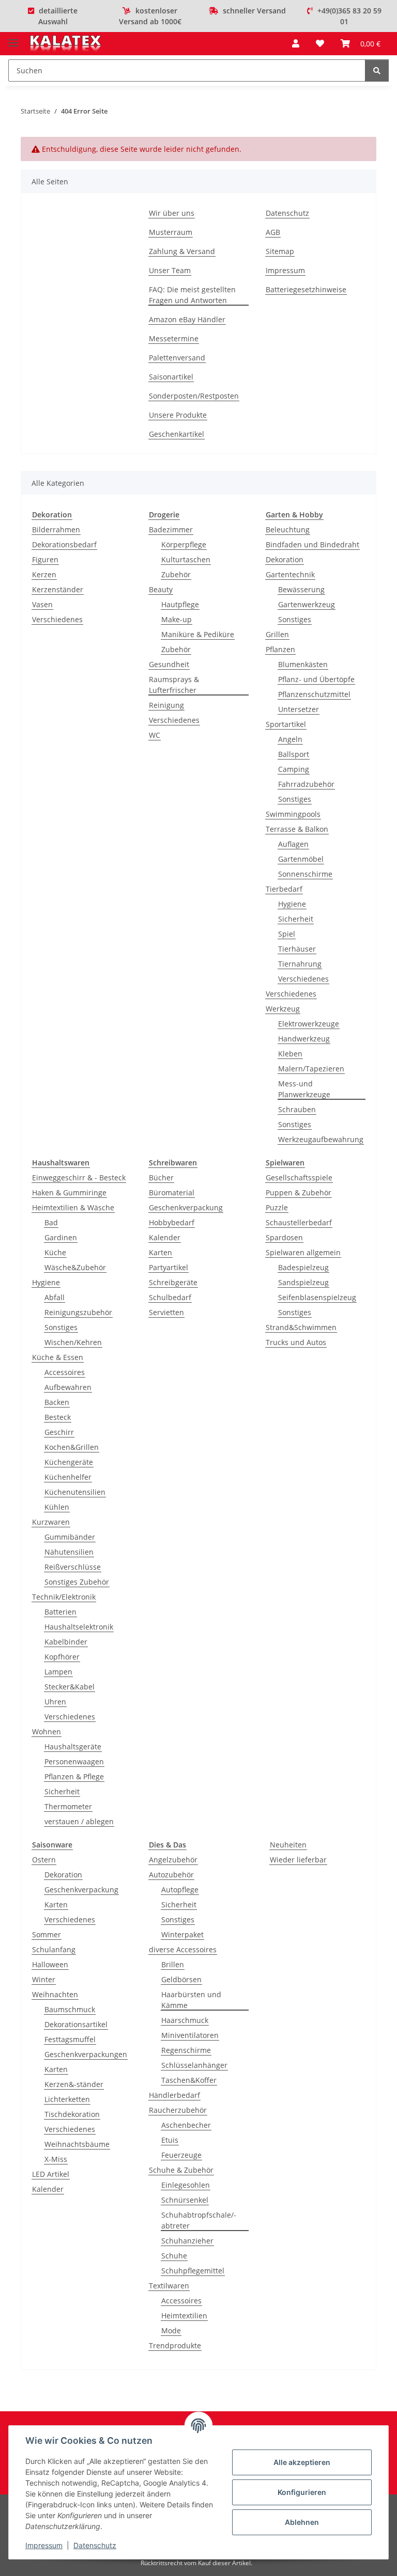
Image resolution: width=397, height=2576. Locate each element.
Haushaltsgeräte (73, 1747)
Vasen (42, 604)
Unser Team (170, 270)
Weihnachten (55, 1994)
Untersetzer (299, 709)
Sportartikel (286, 724)
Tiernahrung (300, 964)
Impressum (44, 2545)
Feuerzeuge (181, 2155)
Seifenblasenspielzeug (317, 1297)
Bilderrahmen (56, 530)
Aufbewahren (68, 1387)
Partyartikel (169, 1267)
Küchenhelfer (68, 1477)
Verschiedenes (57, 619)
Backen (57, 1402)
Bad (51, 1222)
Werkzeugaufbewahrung (321, 1139)
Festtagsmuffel (70, 2039)
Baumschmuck (70, 2009)
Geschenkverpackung (186, 1207)
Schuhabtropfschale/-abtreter (199, 2220)
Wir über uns (172, 213)
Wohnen (47, 1732)
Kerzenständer (58, 589)
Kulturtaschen (186, 559)
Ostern (44, 1860)
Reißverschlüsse (73, 1567)
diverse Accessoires (183, 1949)
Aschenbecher (186, 2125)
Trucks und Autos (296, 1342)
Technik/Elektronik (64, 1597)
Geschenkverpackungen (86, 2054)
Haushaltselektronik (79, 1627)
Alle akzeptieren (302, 2462)
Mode (171, 2330)
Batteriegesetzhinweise (306, 289)
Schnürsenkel (185, 2200)
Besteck (58, 1417)
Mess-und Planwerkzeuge (304, 1089)
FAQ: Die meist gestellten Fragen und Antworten (192, 295)
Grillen (277, 634)
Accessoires (65, 1372)
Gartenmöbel (301, 859)
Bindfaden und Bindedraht (312, 544)
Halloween (50, 1964)
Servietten (166, 1312)
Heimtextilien (184, 2316)
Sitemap (280, 251)
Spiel (287, 934)
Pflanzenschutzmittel (314, 694)
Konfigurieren (302, 2492)
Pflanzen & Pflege (74, 1776)
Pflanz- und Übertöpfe (316, 679)
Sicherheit (296, 919)
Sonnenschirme (305, 874)
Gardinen (61, 1237)
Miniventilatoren (190, 2035)
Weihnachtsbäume (77, 2144)
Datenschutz (95, 2545)
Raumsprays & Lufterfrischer (174, 685)
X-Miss (56, 2159)
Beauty (161, 589)
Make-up (177, 619)
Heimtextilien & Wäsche (73, 1207)
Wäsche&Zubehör (75, 1267)
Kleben (290, 1054)
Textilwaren (169, 2286)
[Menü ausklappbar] (13, 38)
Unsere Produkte (178, 415)
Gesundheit (169, 664)
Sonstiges (295, 619)
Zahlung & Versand (182, 251)
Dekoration (285, 559)
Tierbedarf (284, 889)
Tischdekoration (72, 2114)
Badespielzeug (303, 1267)
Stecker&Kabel (70, 1687)
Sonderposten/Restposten (194, 396)
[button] (296, 43)
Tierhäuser (297, 949)
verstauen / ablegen (79, 1821)
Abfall (55, 1297)
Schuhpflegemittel (193, 2271)
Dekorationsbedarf (64, 544)
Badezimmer (171, 530)
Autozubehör (171, 1875)
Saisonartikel (171, 377)
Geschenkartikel (177, 434)
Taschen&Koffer (189, 2080)
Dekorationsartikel (76, 2024)
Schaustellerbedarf (299, 1222)
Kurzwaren (51, 1522)
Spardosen (284, 1237)
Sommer (47, 1934)
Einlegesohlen (186, 2185)
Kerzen (44, 574)
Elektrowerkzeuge (309, 1024)
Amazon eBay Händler (187, 319)
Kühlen (57, 1507)
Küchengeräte (69, 1462)
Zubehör (176, 574)
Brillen (173, 1964)
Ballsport (294, 754)
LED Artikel (51, 2174)
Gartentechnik (290, 574)
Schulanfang (54, 1949)
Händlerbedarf (174, 2095)
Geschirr (59, 1432)
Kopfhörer (62, 1657)
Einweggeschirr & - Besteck (79, 1178)
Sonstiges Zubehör (77, 1582)
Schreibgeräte (173, 1282)
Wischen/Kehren (73, 1342)
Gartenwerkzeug (307, 604)
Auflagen (293, 844)
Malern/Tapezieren (311, 1069)
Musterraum (171, 232)
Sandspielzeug (303, 1282)
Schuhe (174, 2256)
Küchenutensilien (75, 1492)
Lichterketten (67, 2099)
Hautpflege (180, 604)
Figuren (45, 559)
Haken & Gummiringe (69, 1192)
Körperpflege (184, 544)
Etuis (170, 2140)
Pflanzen (280, 649)
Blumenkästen (303, 664)
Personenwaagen (74, 1761)
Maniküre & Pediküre (198, 634)
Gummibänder (70, 1537)
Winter (44, 1979)
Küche (55, 1252)
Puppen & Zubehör (299, 1192)
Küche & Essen (58, 1357)
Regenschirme (186, 2050)
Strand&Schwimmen (301, 1327)
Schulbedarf (170, 1297)
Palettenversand (177, 358)
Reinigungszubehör (78, 1312)
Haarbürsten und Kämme (191, 2000)
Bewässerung (301, 589)
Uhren (55, 1702)
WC (155, 735)
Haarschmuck (185, 2020)
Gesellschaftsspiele (299, 1178)
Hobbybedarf (172, 1222)
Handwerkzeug (304, 1039)
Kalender (165, 1237)
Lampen (58, 1672)
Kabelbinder (66, 1642)
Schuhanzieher (187, 2241)
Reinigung (166, 705)
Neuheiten (288, 1845)
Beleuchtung (288, 530)
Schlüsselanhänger (194, 2065)
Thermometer (68, 1806)
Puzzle (277, 1207)
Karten (161, 1252)
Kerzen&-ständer (74, 2084)
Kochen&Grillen (72, 1447)
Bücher (161, 1178)
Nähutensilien (69, 1552)
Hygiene (292, 904)
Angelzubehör (173, 1860)
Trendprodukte (175, 2345)
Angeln (290, 739)
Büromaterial (172, 1192)
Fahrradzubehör (306, 784)
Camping (294, 769)
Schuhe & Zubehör (181, 2170)
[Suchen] (377, 70)
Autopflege (180, 1890)
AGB (273, 232)
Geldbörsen (181, 1979)
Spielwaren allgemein (303, 1252)
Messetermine (174, 338)
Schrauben (297, 1109)
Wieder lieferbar (298, 1860)
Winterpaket (182, 1934)
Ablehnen (302, 2522)
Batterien (60, 1612)
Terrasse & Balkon (297, 829)
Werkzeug (283, 1009)
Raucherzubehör (178, 2110)
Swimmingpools (293, 814)
